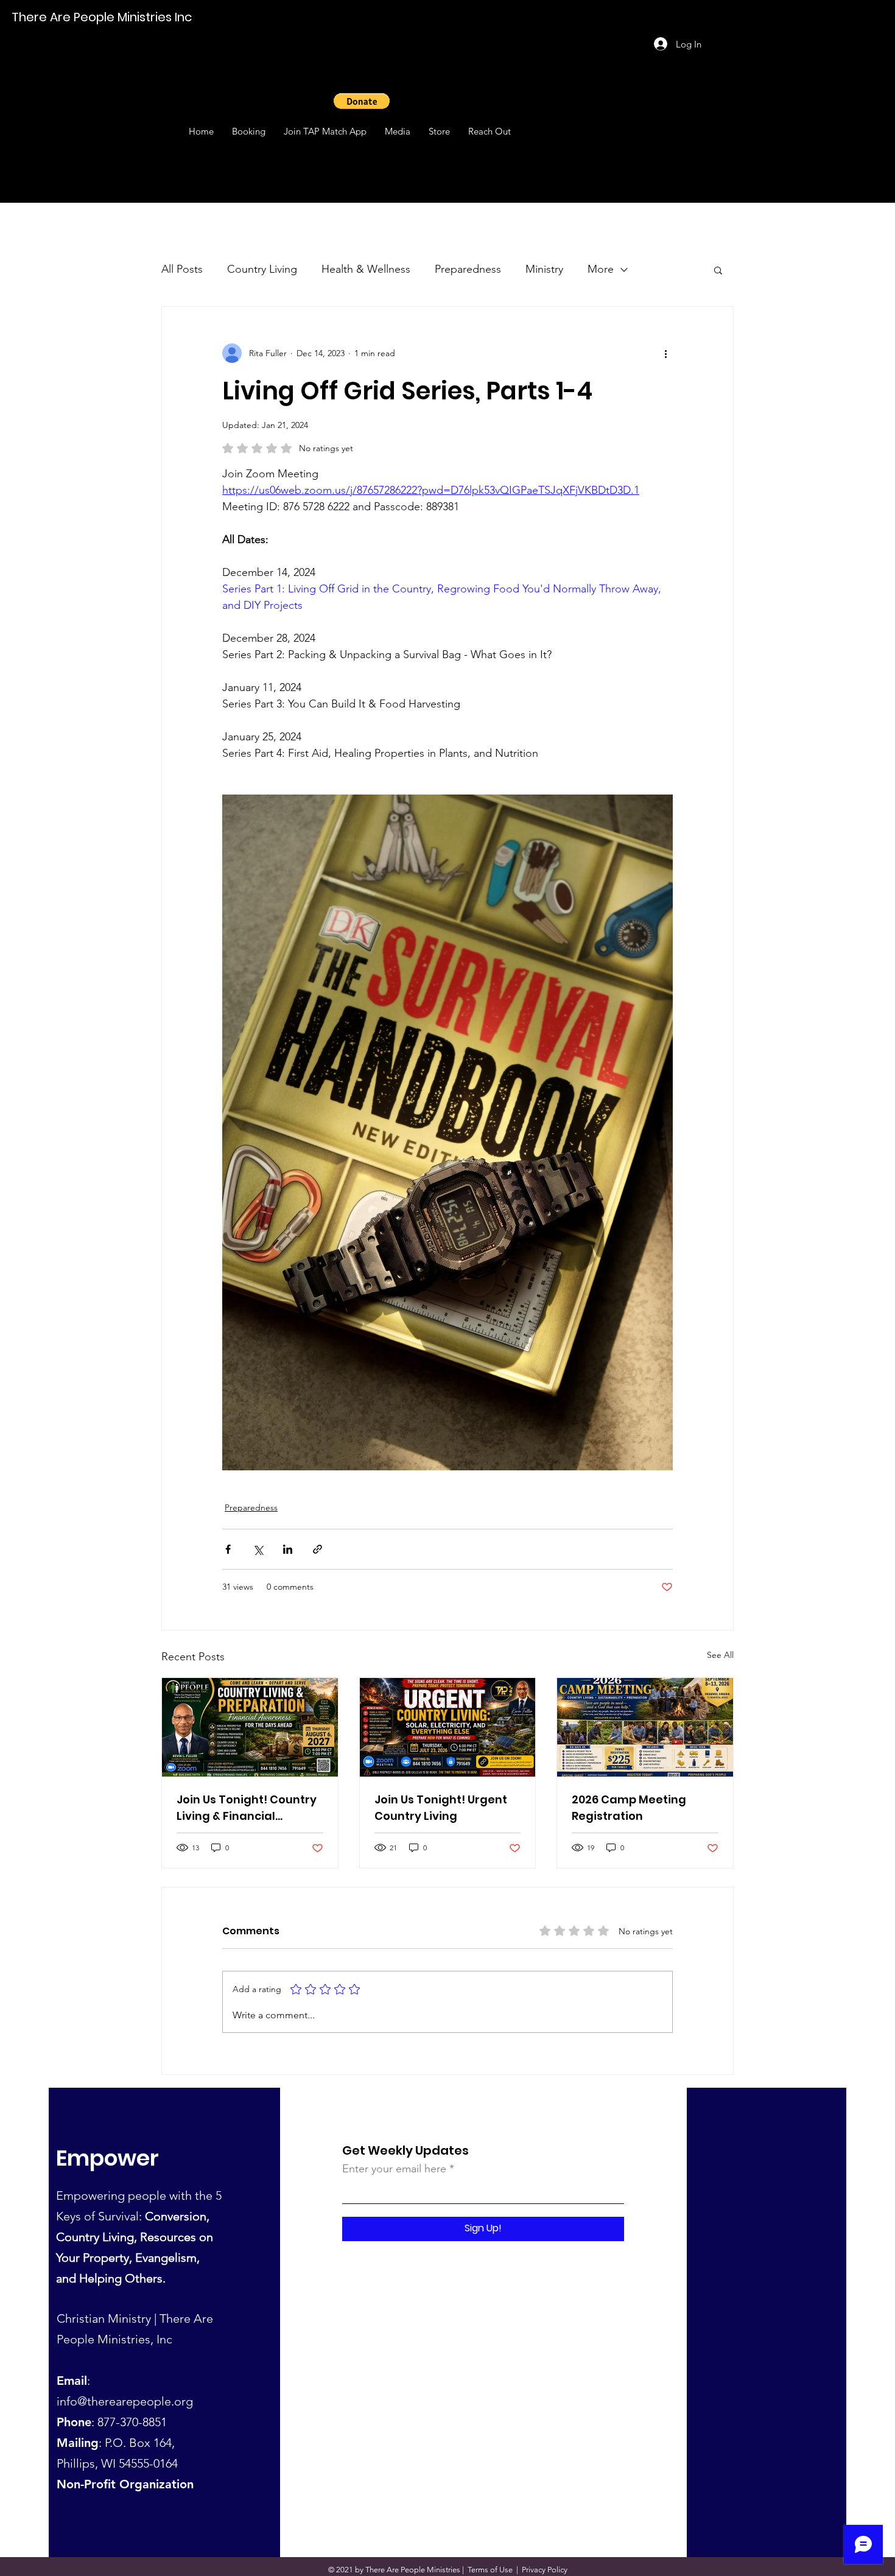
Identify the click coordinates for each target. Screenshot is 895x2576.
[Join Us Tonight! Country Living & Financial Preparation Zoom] (250, 1727)
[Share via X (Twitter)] (258, 1549)
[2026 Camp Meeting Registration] (645, 1727)
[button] (362, 101)
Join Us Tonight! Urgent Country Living (441, 1808)
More (601, 269)
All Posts (182, 269)
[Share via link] (318, 1549)
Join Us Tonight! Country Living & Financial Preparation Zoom (247, 1808)
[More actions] (665, 353)
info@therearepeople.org (125, 2401)
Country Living (262, 269)
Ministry (544, 269)
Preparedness (468, 269)
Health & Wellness (366, 269)
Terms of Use (490, 2570)
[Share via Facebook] (228, 1549)
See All (720, 1655)
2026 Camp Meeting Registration (629, 1808)
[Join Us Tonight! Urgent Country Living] (448, 1727)
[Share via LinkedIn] (288, 1549)
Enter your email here (394, 2169)
